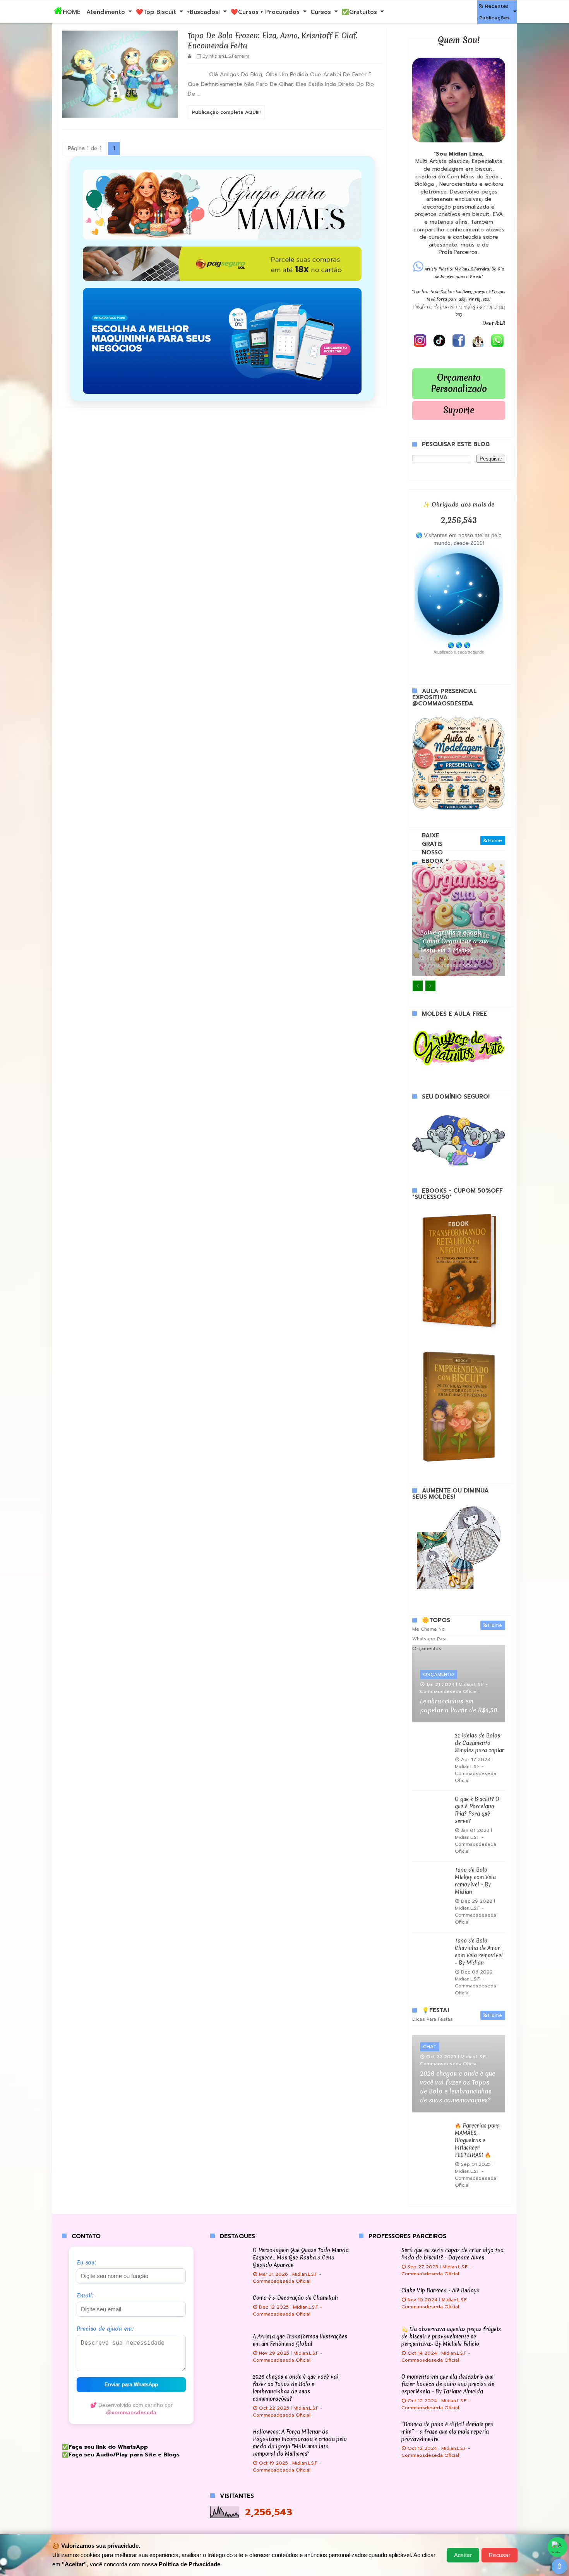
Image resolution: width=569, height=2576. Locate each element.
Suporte (459, 410)
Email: (85, 2296)
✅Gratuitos (359, 12)
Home (495, 840)
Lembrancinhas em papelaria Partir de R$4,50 (459, 1706)
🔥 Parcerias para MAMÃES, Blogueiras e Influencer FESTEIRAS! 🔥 (477, 2140)
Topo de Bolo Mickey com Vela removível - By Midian (475, 1881)
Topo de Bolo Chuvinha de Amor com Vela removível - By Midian (479, 1952)
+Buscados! (203, 12)
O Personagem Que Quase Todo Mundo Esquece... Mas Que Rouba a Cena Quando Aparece (301, 2258)
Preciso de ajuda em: (105, 2329)
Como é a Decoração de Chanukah (295, 2298)
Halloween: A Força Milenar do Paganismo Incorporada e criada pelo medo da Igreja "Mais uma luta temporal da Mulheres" (300, 2443)
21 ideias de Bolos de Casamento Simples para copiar (480, 1743)
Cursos (321, 12)
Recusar (500, 2555)
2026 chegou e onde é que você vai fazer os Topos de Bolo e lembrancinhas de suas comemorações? (458, 2087)
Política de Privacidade (189, 2564)
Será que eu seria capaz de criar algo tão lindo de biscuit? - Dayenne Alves (452, 2254)
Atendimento (106, 12)
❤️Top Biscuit (156, 12)
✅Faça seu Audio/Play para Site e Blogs (121, 2455)
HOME (72, 12)
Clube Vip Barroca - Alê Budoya (440, 2290)
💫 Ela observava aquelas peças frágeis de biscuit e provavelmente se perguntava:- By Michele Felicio (451, 2336)
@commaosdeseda (131, 2413)
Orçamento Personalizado (459, 383)
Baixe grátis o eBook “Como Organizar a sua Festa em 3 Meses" (454, 941)
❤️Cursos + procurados (265, 12)
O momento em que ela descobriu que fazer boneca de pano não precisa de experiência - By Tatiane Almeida (448, 2384)
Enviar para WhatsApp (131, 2385)
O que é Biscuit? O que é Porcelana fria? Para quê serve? (477, 1810)
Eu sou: (87, 2263)
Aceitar (463, 2555)
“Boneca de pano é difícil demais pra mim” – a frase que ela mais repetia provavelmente (447, 2432)
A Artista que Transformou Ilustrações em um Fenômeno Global (300, 2340)
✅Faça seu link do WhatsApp (105, 2447)
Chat (430, 2047)
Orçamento (439, 1674)
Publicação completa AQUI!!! (226, 112)
